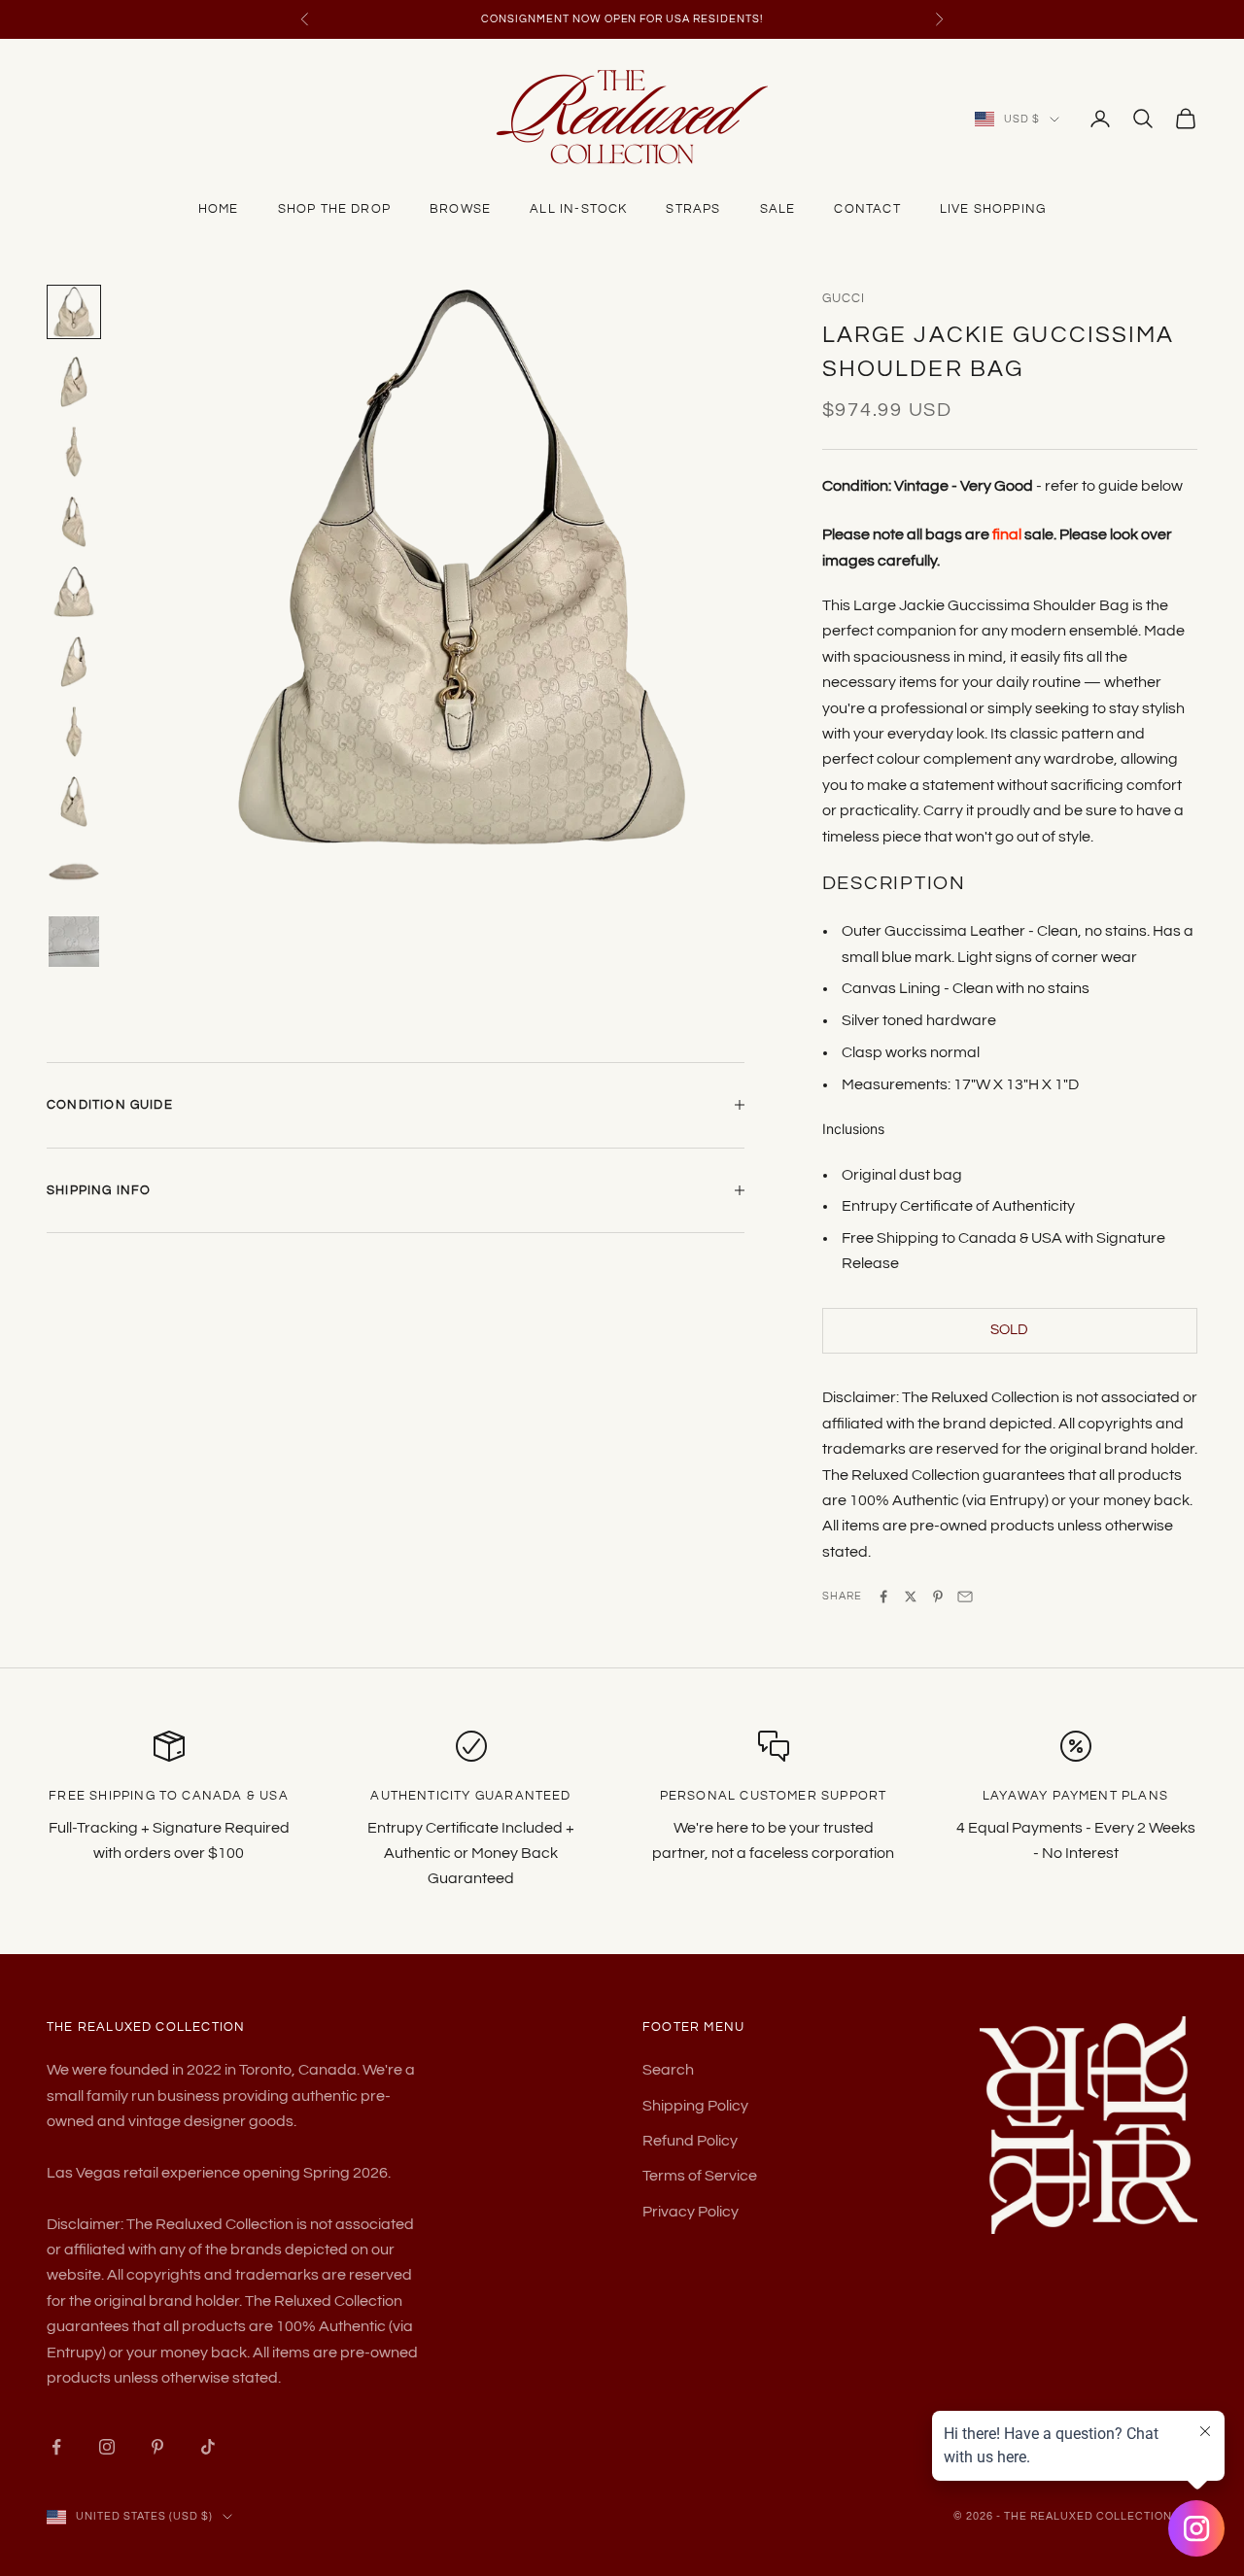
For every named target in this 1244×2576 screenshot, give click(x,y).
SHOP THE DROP (334, 209)
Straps (693, 209)
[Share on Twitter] (911, 1597)
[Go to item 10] (74, 942)
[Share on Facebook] (883, 1597)
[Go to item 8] (74, 802)
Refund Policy (690, 2141)
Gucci (844, 298)
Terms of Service (700, 2176)
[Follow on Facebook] (56, 2447)
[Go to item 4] (74, 522)
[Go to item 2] (74, 382)
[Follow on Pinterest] (157, 2447)
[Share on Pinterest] (938, 1597)
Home (219, 209)
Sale (778, 209)
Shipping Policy (695, 2106)
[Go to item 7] (74, 732)
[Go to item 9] (74, 872)
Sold (1009, 1330)
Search (668, 2070)
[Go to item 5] (74, 592)
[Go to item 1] (74, 312)
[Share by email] (965, 1597)
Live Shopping (993, 209)
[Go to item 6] (74, 662)
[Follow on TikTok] (208, 2447)
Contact (867, 209)
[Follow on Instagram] (107, 2447)
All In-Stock (578, 209)
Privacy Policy (691, 2212)
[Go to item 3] (74, 452)
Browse (460, 209)
